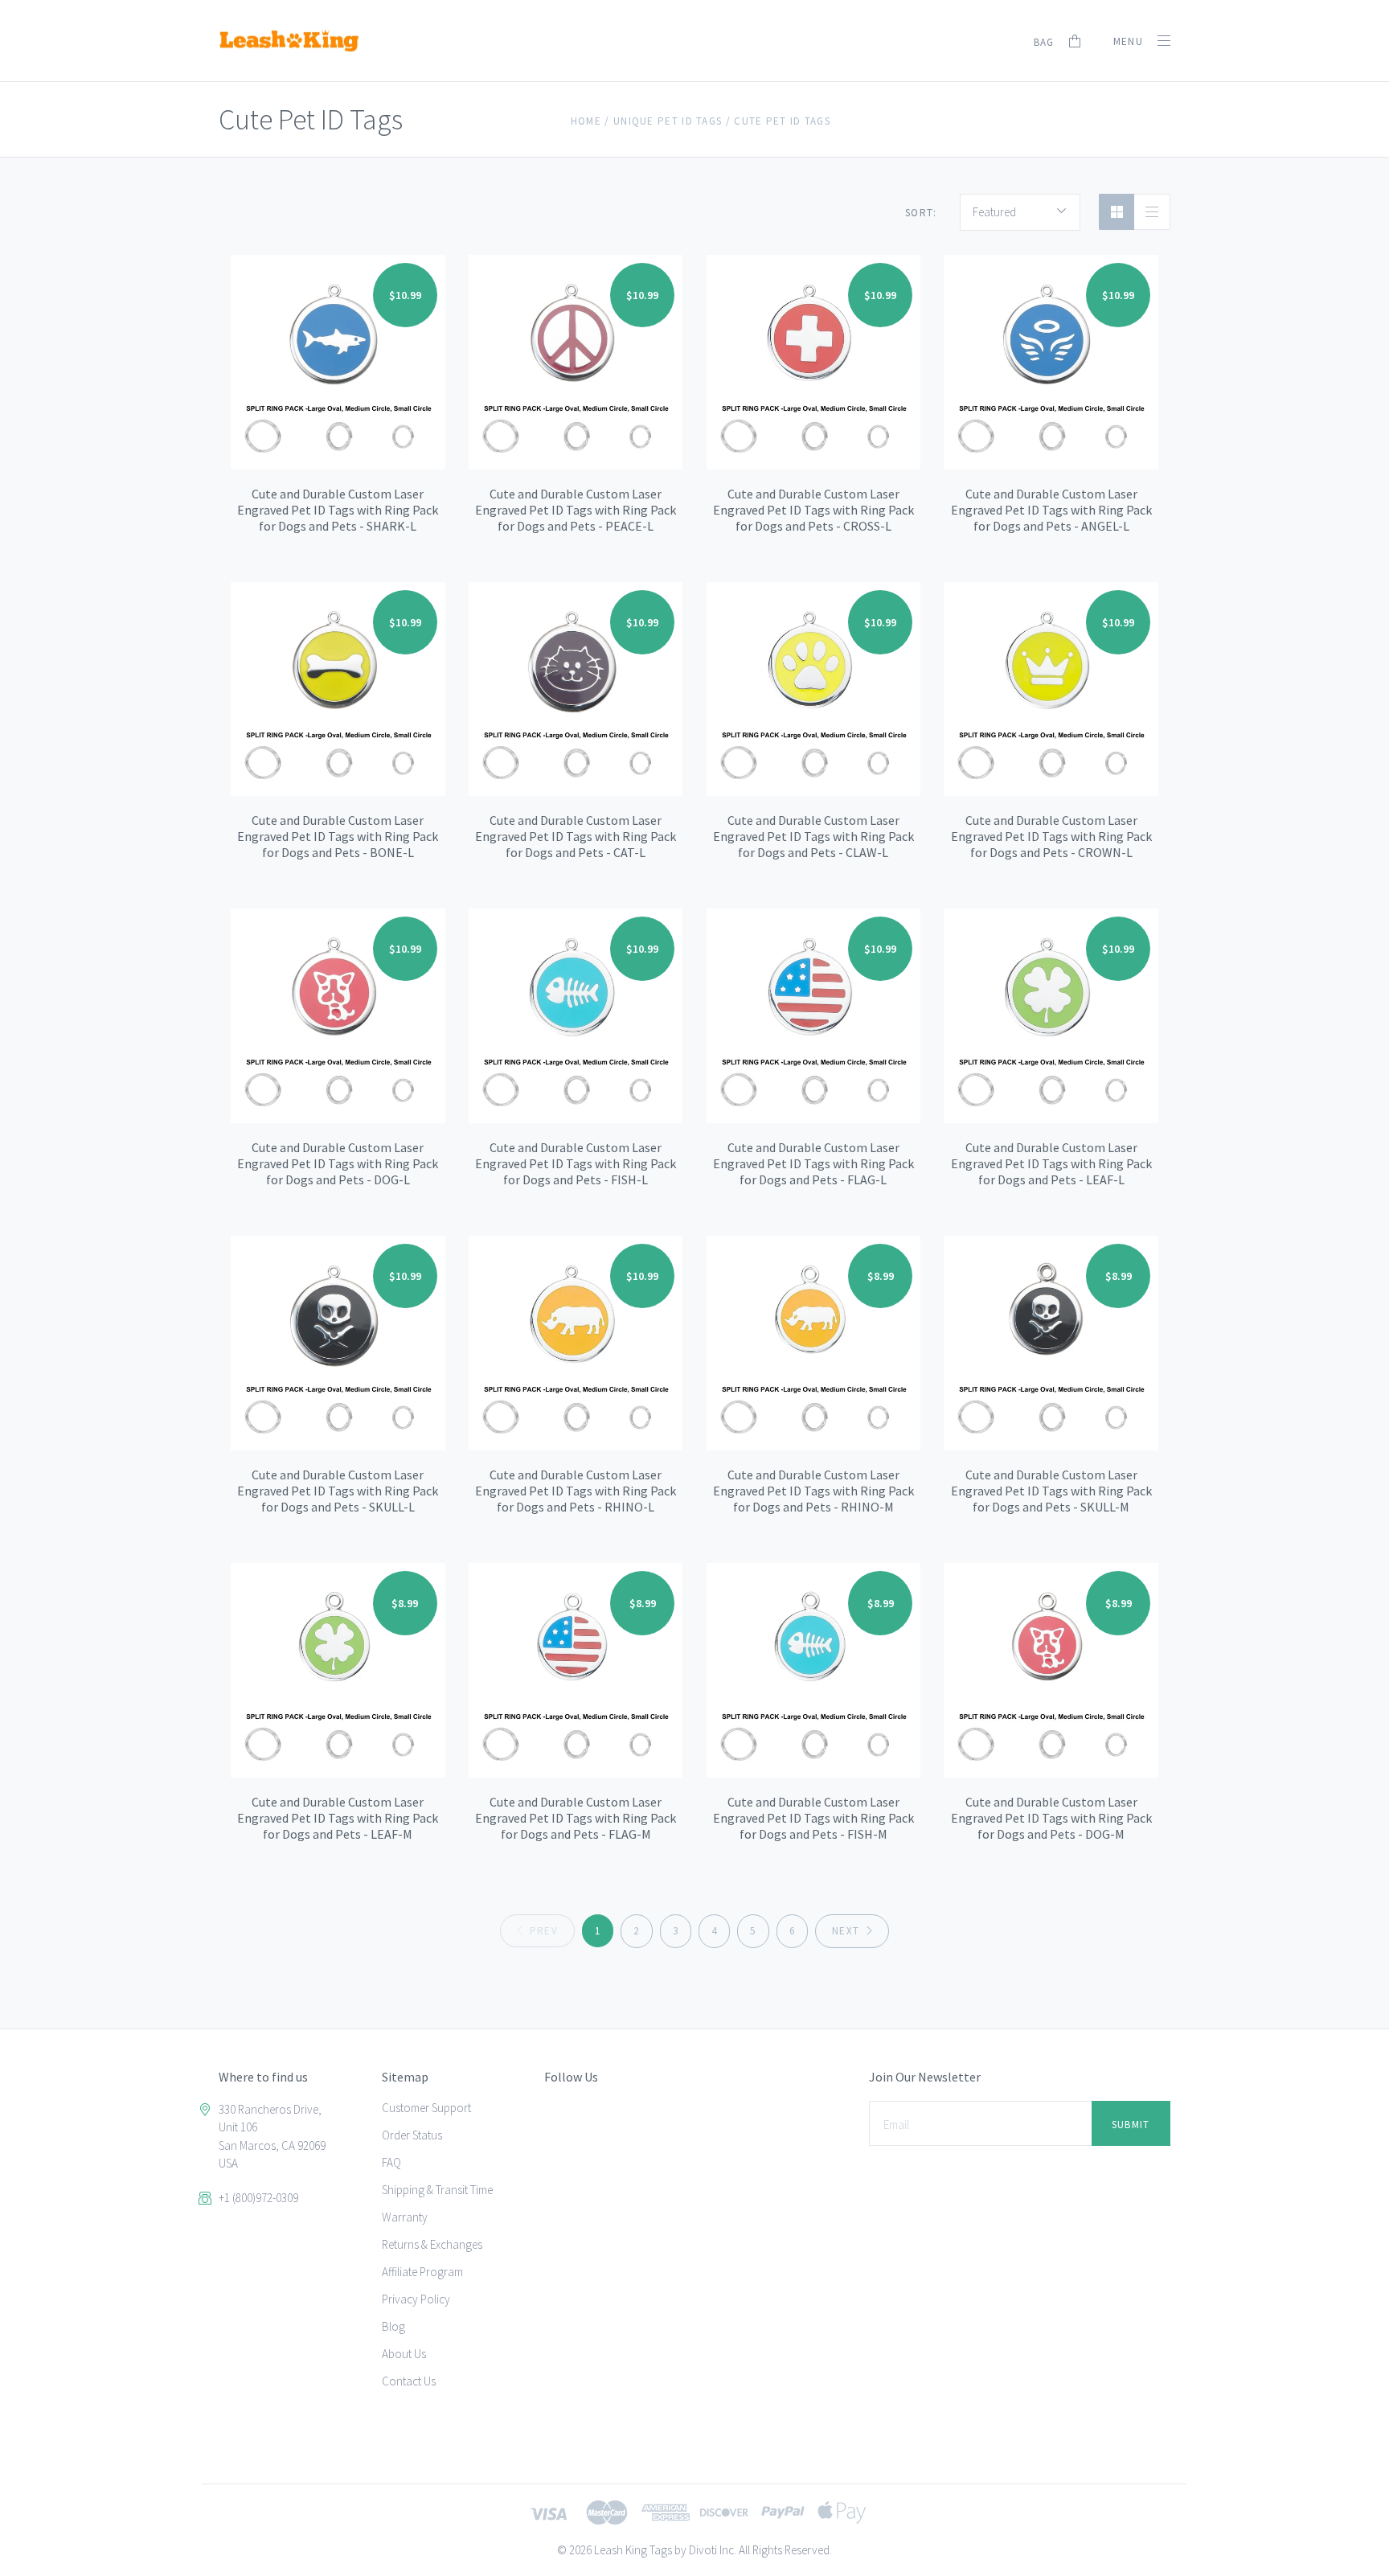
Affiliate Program (422, 2272)
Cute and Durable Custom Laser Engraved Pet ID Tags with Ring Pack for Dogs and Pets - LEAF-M (338, 1818)
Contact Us (409, 2381)
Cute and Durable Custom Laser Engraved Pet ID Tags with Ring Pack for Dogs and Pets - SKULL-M (1051, 1491)
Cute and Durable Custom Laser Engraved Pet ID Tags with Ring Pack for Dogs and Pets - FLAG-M (576, 1818)
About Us (404, 2354)
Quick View (338, 349)
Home (586, 121)
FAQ (391, 2162)
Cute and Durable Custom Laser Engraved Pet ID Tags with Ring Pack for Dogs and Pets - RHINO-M (813, 1491)
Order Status (412, 2135)
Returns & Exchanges (432, 2244)
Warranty (405, 2217)
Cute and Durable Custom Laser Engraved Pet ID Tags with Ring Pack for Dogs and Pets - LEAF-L (1051, 1163)
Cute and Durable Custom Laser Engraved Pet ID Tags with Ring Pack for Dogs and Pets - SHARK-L (338, 510)
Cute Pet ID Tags (782, 121)
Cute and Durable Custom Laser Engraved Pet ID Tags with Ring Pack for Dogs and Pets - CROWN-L (1051, 836)
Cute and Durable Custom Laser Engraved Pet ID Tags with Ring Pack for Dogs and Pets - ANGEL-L (1051, 510)
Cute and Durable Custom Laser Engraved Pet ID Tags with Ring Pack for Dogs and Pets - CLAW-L (813, 836)
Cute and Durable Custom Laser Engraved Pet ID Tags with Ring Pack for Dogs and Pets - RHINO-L (576, 1491)
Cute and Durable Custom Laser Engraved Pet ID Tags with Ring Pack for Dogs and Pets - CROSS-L (813, 510)
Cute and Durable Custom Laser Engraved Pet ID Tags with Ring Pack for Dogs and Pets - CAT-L (576, 836)
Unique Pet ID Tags (668, 121)
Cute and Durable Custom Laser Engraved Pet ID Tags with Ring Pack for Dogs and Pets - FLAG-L (813, 1163)
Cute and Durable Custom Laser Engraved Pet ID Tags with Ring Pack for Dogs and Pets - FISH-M (813, 1818)
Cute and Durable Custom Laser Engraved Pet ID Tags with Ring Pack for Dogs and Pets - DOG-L (338, 1163)
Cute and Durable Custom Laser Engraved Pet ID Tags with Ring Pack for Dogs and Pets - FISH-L (576, 1163)
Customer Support (426, 2108)
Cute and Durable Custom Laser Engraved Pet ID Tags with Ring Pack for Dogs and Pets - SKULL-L (338, 1491)
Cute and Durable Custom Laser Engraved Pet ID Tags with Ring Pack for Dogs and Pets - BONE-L (338, 836)
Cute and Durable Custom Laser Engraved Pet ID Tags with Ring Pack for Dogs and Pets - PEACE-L (576, 510)
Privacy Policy (416, 2299)
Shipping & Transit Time (437, 2190)
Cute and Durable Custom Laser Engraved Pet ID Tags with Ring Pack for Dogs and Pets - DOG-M (1051, 1818)
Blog (393, 2326)
